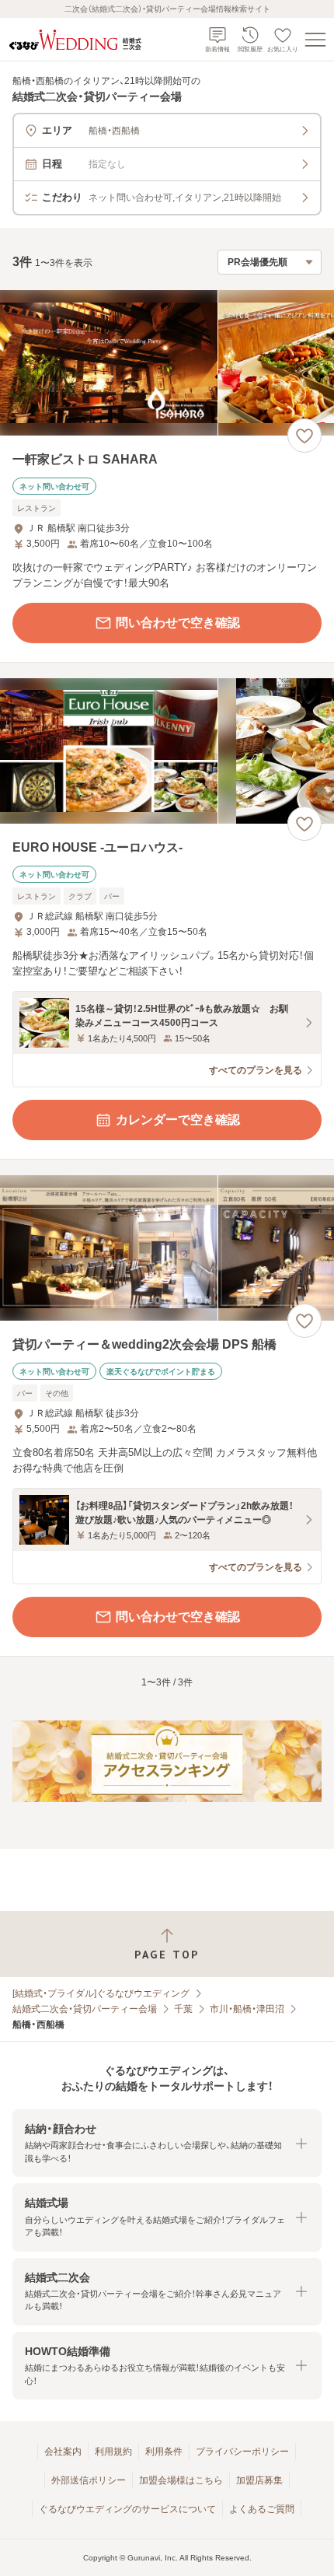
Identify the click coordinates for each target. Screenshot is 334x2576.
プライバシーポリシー (242, 2452)
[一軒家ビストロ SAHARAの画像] (167, 363)
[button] (167, 2143)
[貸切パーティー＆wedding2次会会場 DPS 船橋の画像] (167, 1248)
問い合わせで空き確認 (178, 623)
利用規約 (113, 2452)
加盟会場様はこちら (181, 2480)
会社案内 (63, 2452)
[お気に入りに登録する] (304, 436)
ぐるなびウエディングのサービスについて (127, 2509)
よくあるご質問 (262, 2509)
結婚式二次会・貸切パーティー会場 (85, 2009)
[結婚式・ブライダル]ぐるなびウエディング (101, 1993)
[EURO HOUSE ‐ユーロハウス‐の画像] (167, 751)
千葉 (183, 2009)
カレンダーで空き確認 (178, 1120)
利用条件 (164, 2452)
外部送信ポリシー (89, 2480)
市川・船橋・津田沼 (247, 2009)
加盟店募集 (259, 2480)
